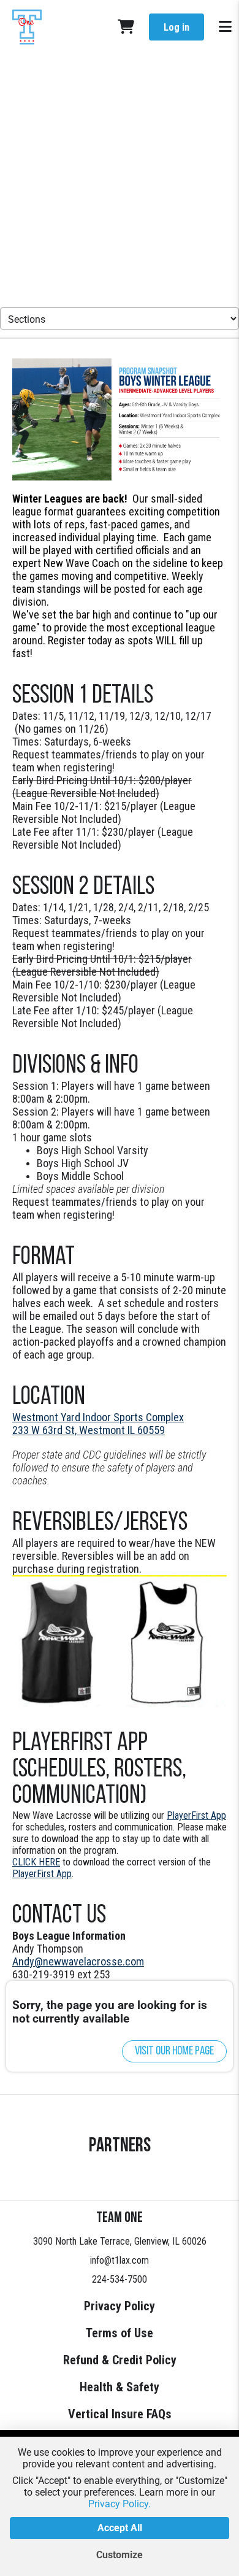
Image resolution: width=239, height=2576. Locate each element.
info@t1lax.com (120, 2260)
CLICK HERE (36, 1862)
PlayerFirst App (196, 1815)
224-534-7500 (120, 2279)
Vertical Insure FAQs (120, 2414)
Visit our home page (174, 2051)
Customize (120, 2555)
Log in (176, 27)
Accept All (120, 2528)
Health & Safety (120, 2387)
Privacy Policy (120, 2306)
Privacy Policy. (120, 2504)
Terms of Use (120, 2333)
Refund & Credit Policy (120, 2360)
